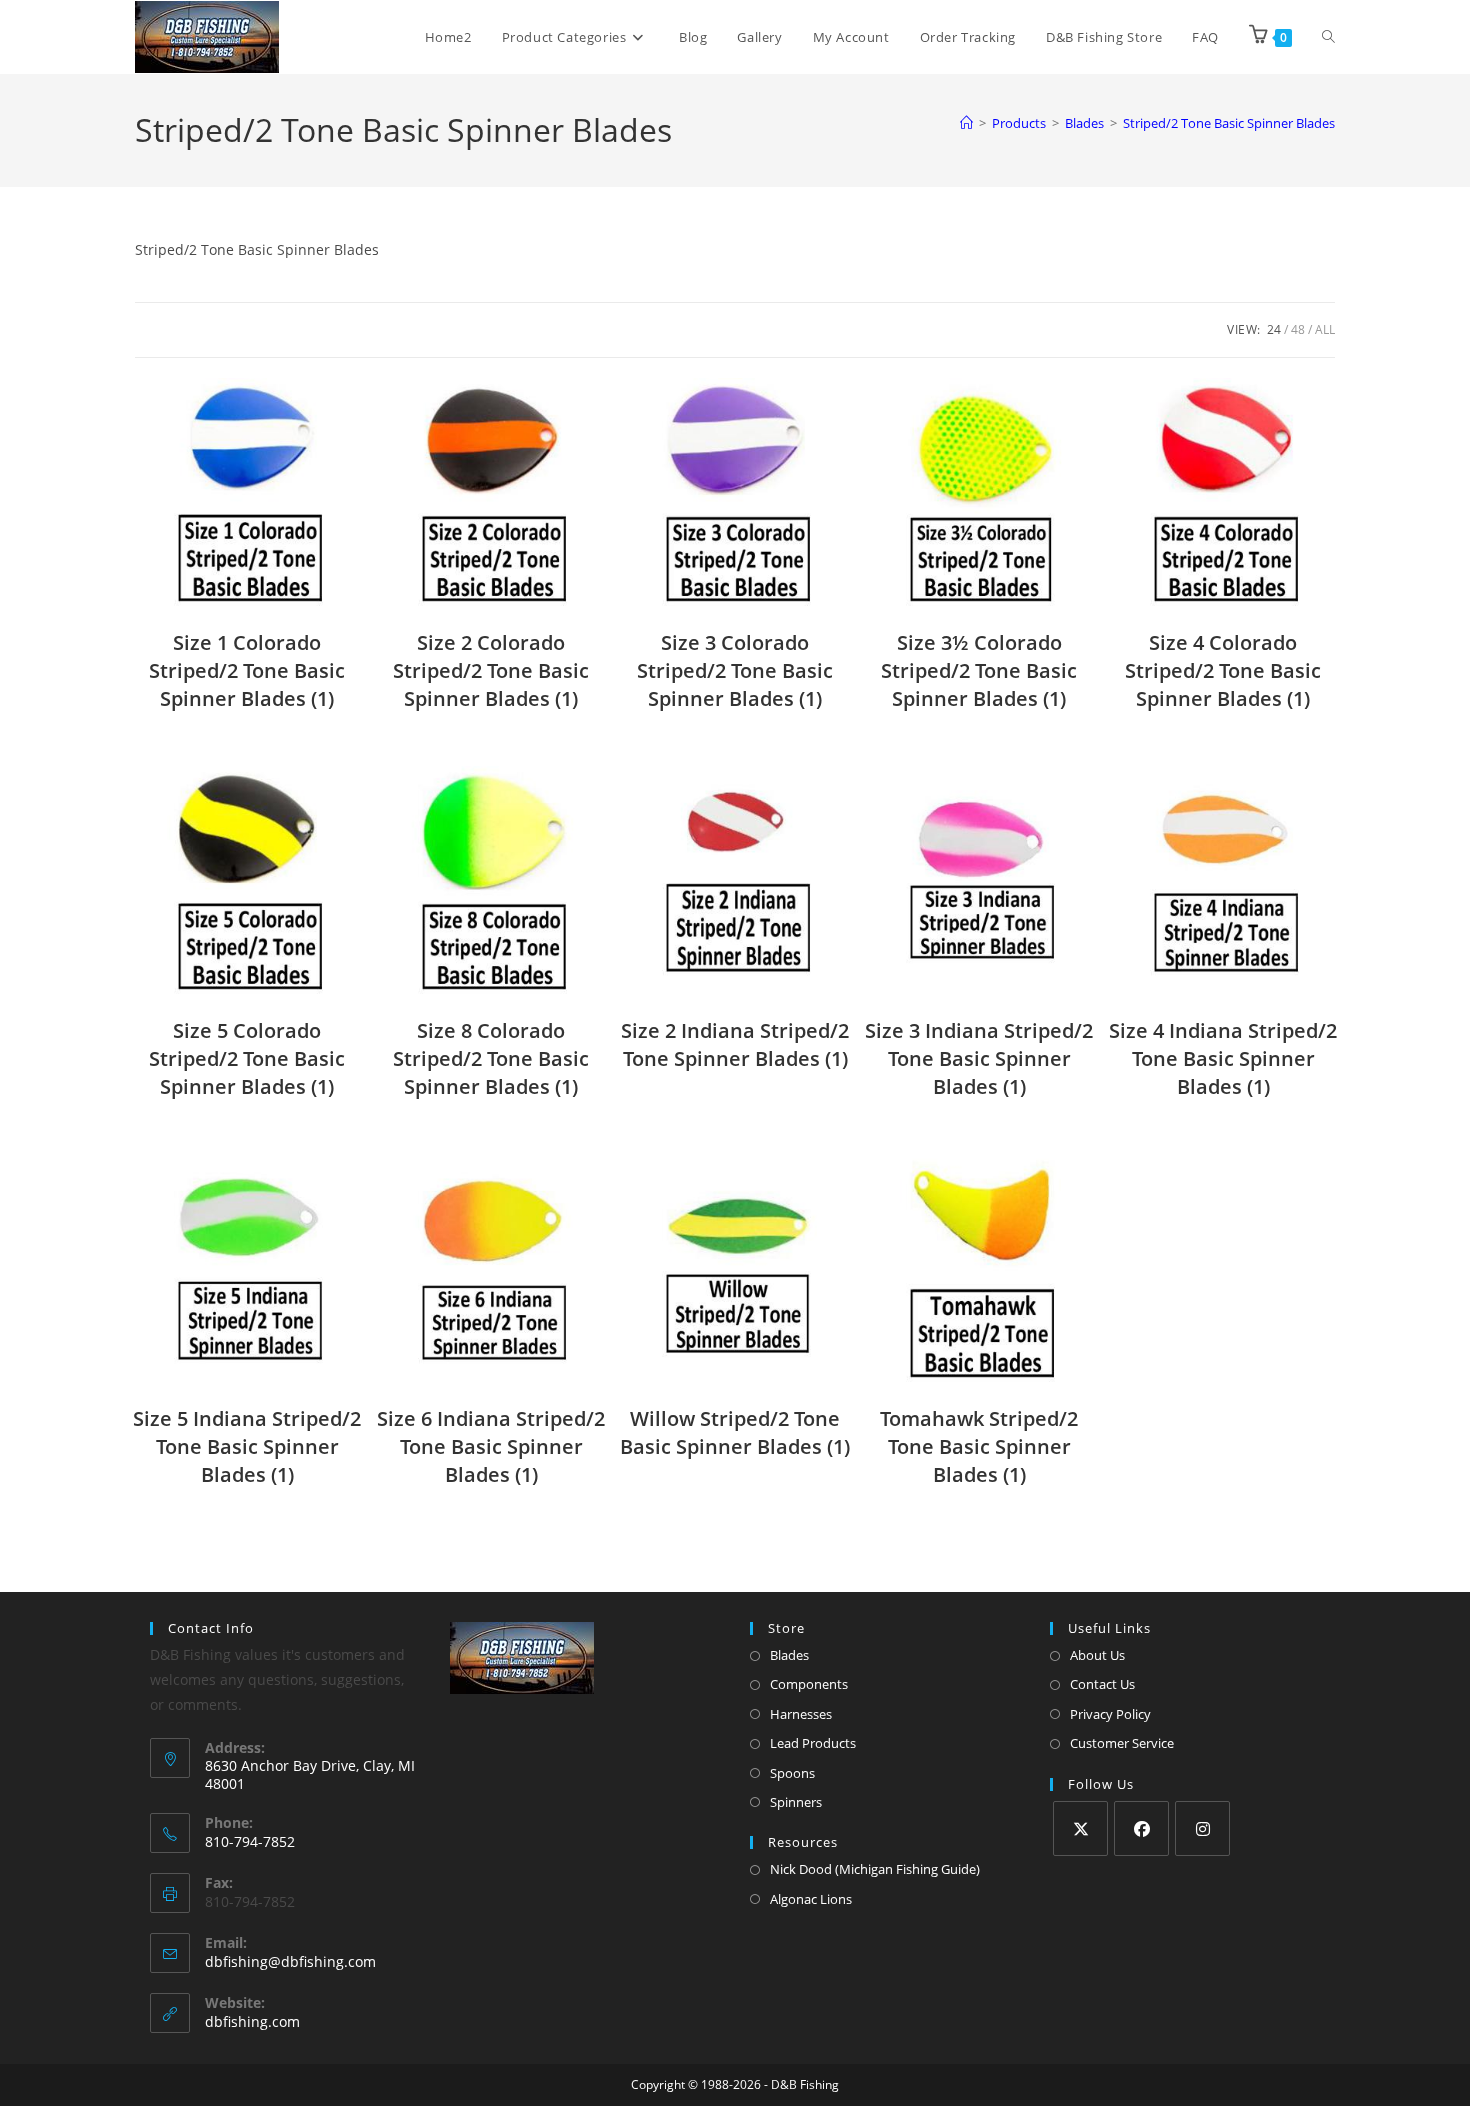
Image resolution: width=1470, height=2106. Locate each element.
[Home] (966, 123)
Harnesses (801, 1714)
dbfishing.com (252, 2021)
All (1325, 329)
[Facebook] (1141, 1828)
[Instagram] (1202, 1828)
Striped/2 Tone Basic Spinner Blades (1229, 123)
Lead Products (813, 1743)
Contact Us (1102, 1684)
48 (1298, 329)
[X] (1080, 1828)
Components (809, 1684)
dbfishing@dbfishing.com (290, 1961)
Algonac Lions (811, 1899)
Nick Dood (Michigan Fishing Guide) (875, 1869)
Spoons (792, 1773)
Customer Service (1122, 1743)
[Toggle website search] (1328, 37)
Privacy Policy (1110, 1714)
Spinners (796, 1802)
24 (1274, 329)
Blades (789, 1655)
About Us (1097, 1655)
